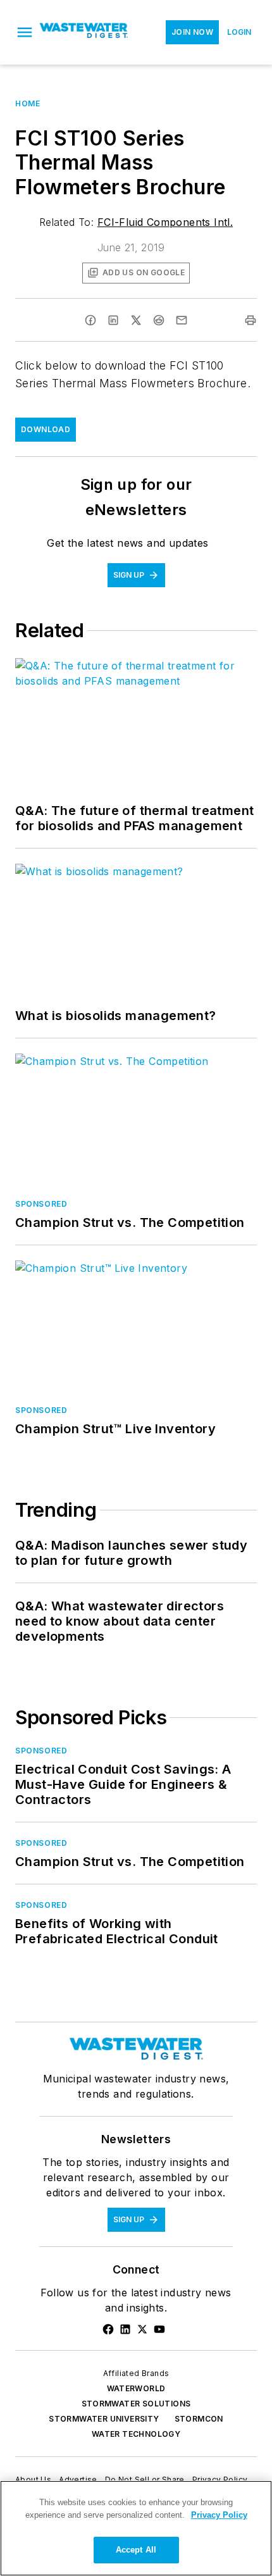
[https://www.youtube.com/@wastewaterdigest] (159, 2329)
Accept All (136, 2550)
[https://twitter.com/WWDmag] (142, 2329)
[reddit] (159, 320)
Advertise (78, 2480)
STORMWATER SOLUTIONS (136, 2404)
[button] (25, 32)
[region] (136, 2528)
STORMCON (199, 2419)
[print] (250, 320)
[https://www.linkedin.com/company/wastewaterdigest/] (125, 2329)
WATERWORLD (136, 2388)
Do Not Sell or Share (145, 2480)
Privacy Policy (220, 2480)
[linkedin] (113, 320)
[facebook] (90, 320)
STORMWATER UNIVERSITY (104, 2419)
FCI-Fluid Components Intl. (165, 222)
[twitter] (136, 320)
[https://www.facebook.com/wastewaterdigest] (108, 2329)
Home (28, 103)
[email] (182, 320)
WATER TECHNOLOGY (136, 2434)
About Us (33, 2480)
